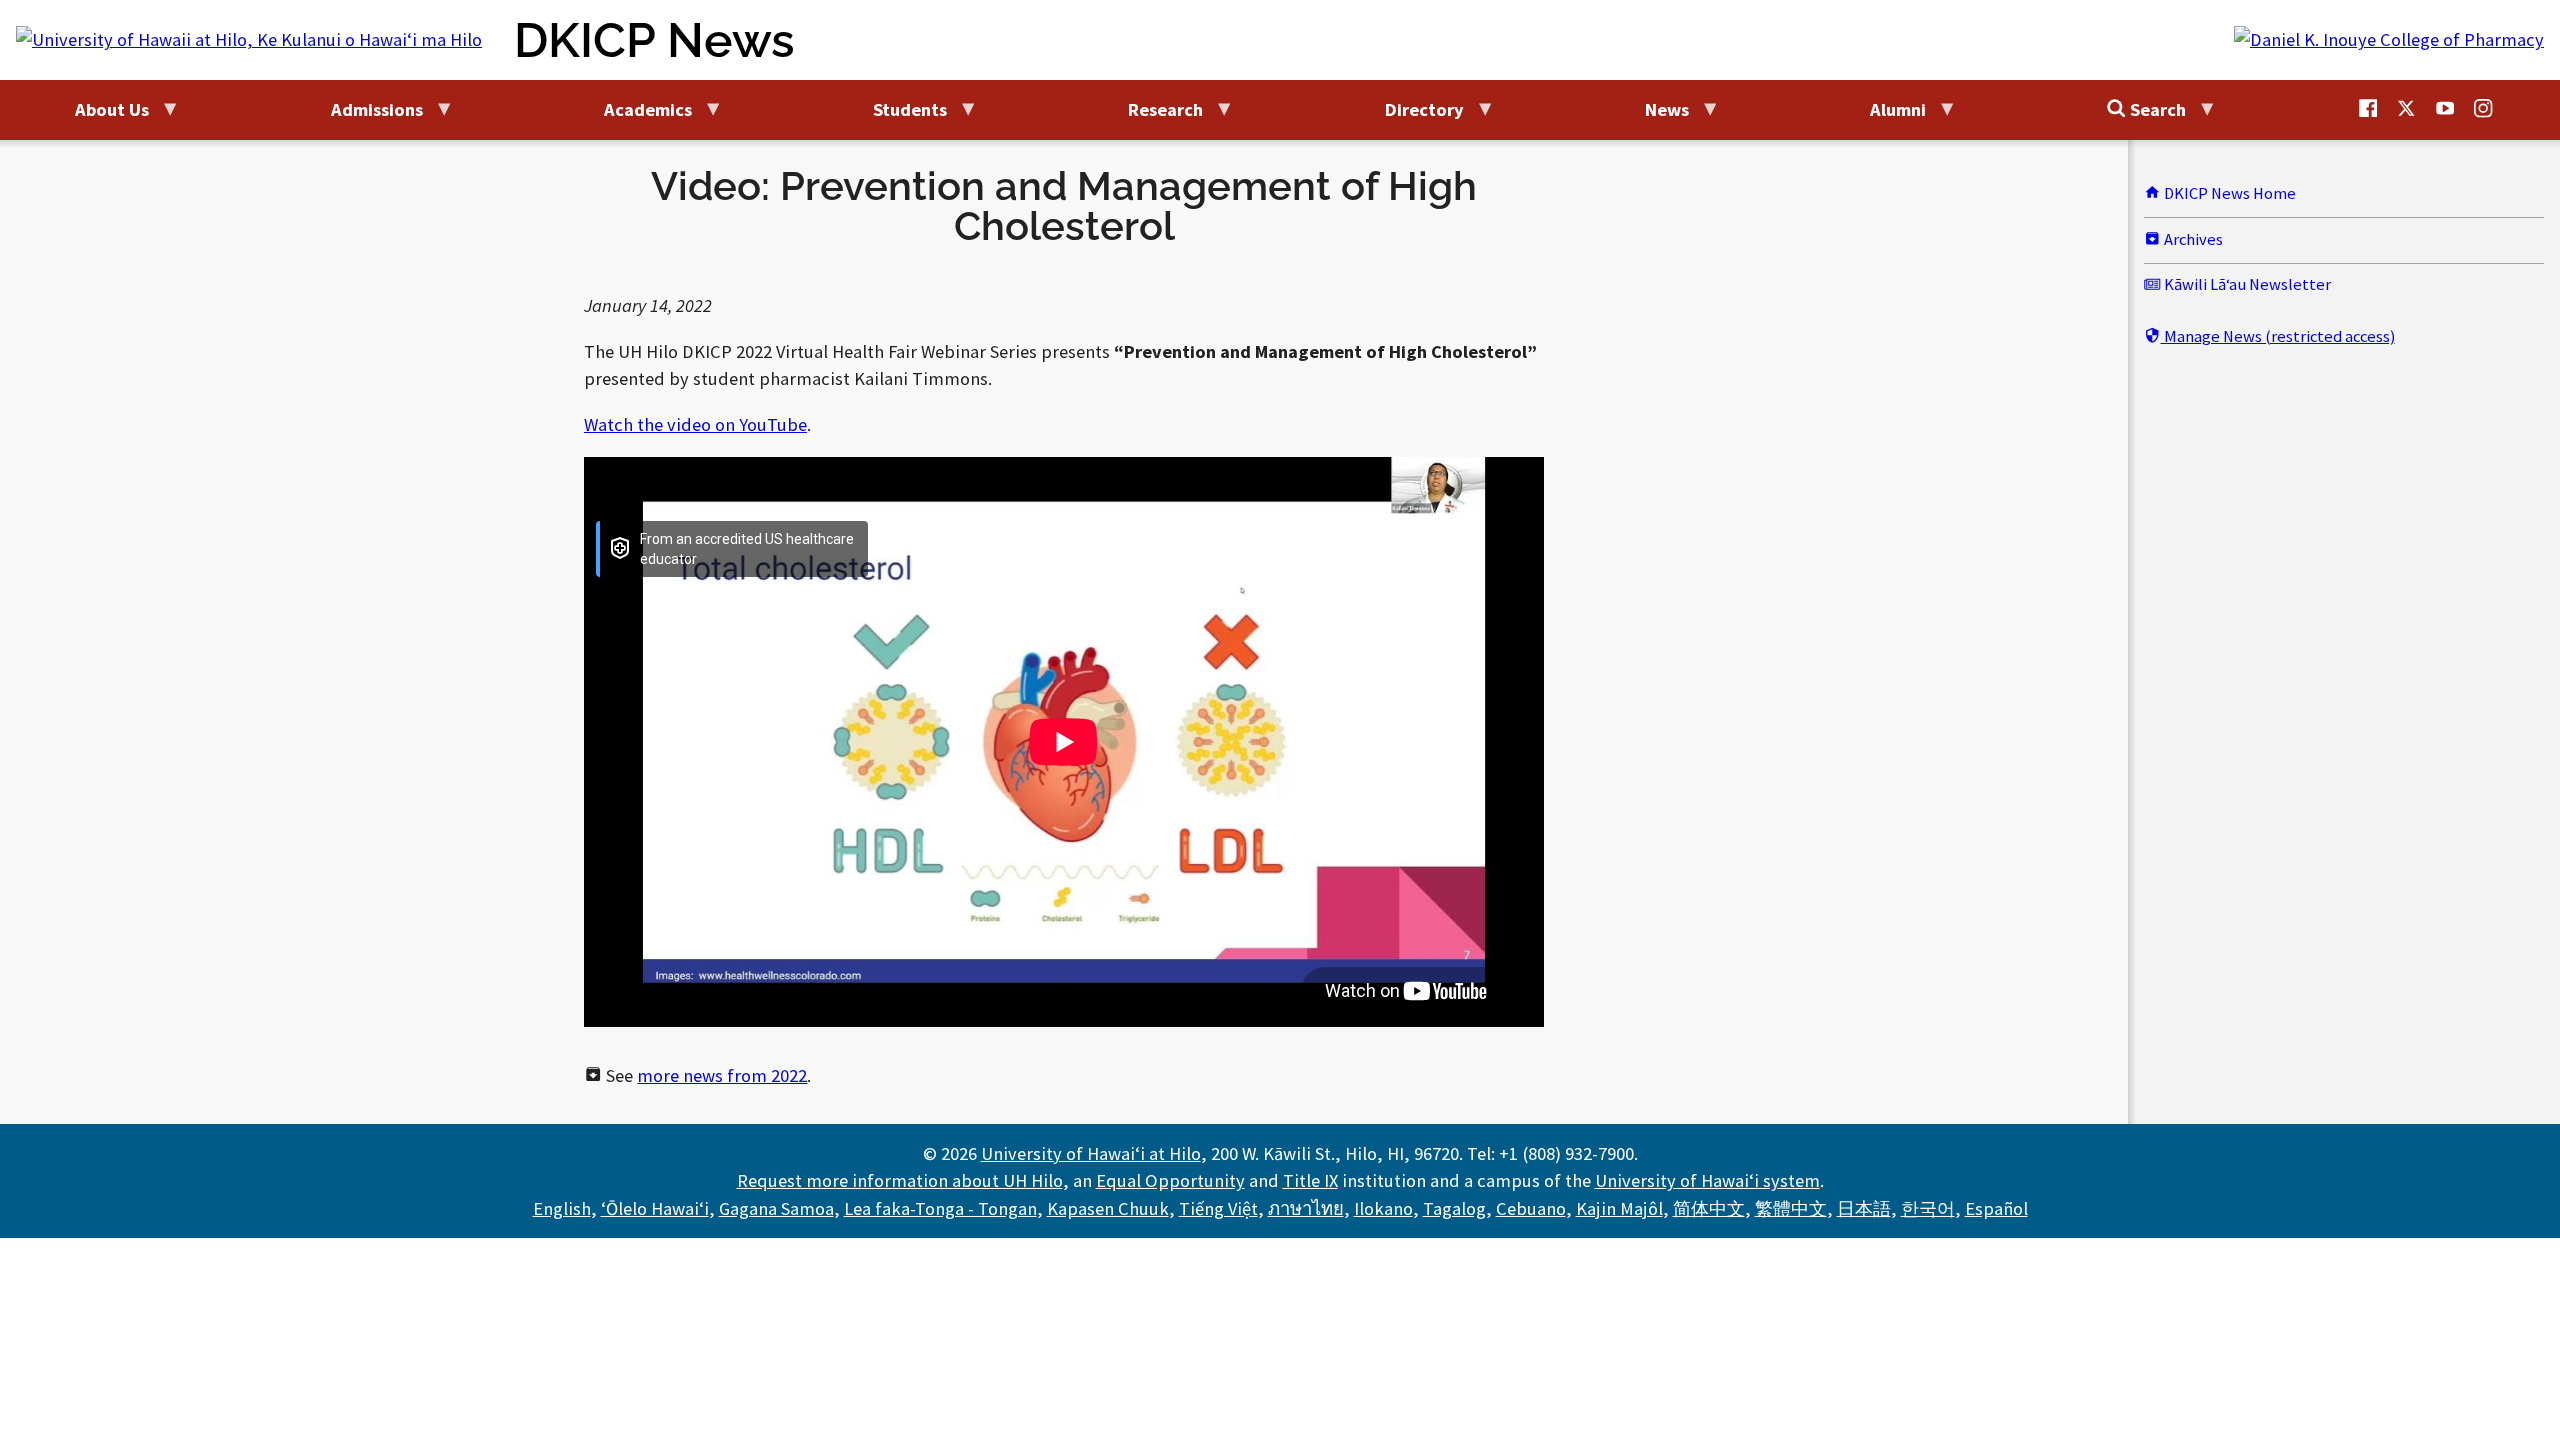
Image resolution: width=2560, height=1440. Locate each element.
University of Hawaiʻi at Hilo (1091, 1153)
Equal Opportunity (1170, 1180)
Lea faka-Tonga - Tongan (940, 1208)
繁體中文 (1791, 1208)
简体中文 (1709, 1208)
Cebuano (1531, 1208)
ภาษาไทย (1306, 1208)
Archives (2192, 239)
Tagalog (1454, 1208)
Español (1996, 1208)
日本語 (1864, 1208)
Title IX (1310, 1180)
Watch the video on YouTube (695, 424)
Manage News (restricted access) (2278, 336)
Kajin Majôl (1619, 1208)
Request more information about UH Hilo (900, 1180)
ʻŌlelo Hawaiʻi (655, 1208)
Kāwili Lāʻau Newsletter (2246, 284)
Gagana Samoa (776, 1208)
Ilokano (1383, 1208)
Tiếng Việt (1218, 1208)
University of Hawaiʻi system (1707, 1180)
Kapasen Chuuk (1108, 1208)
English (562, 1208)
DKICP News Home (2228, 193)
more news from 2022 (722, 1075)
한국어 (1928, 1208)
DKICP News (654, 40)
